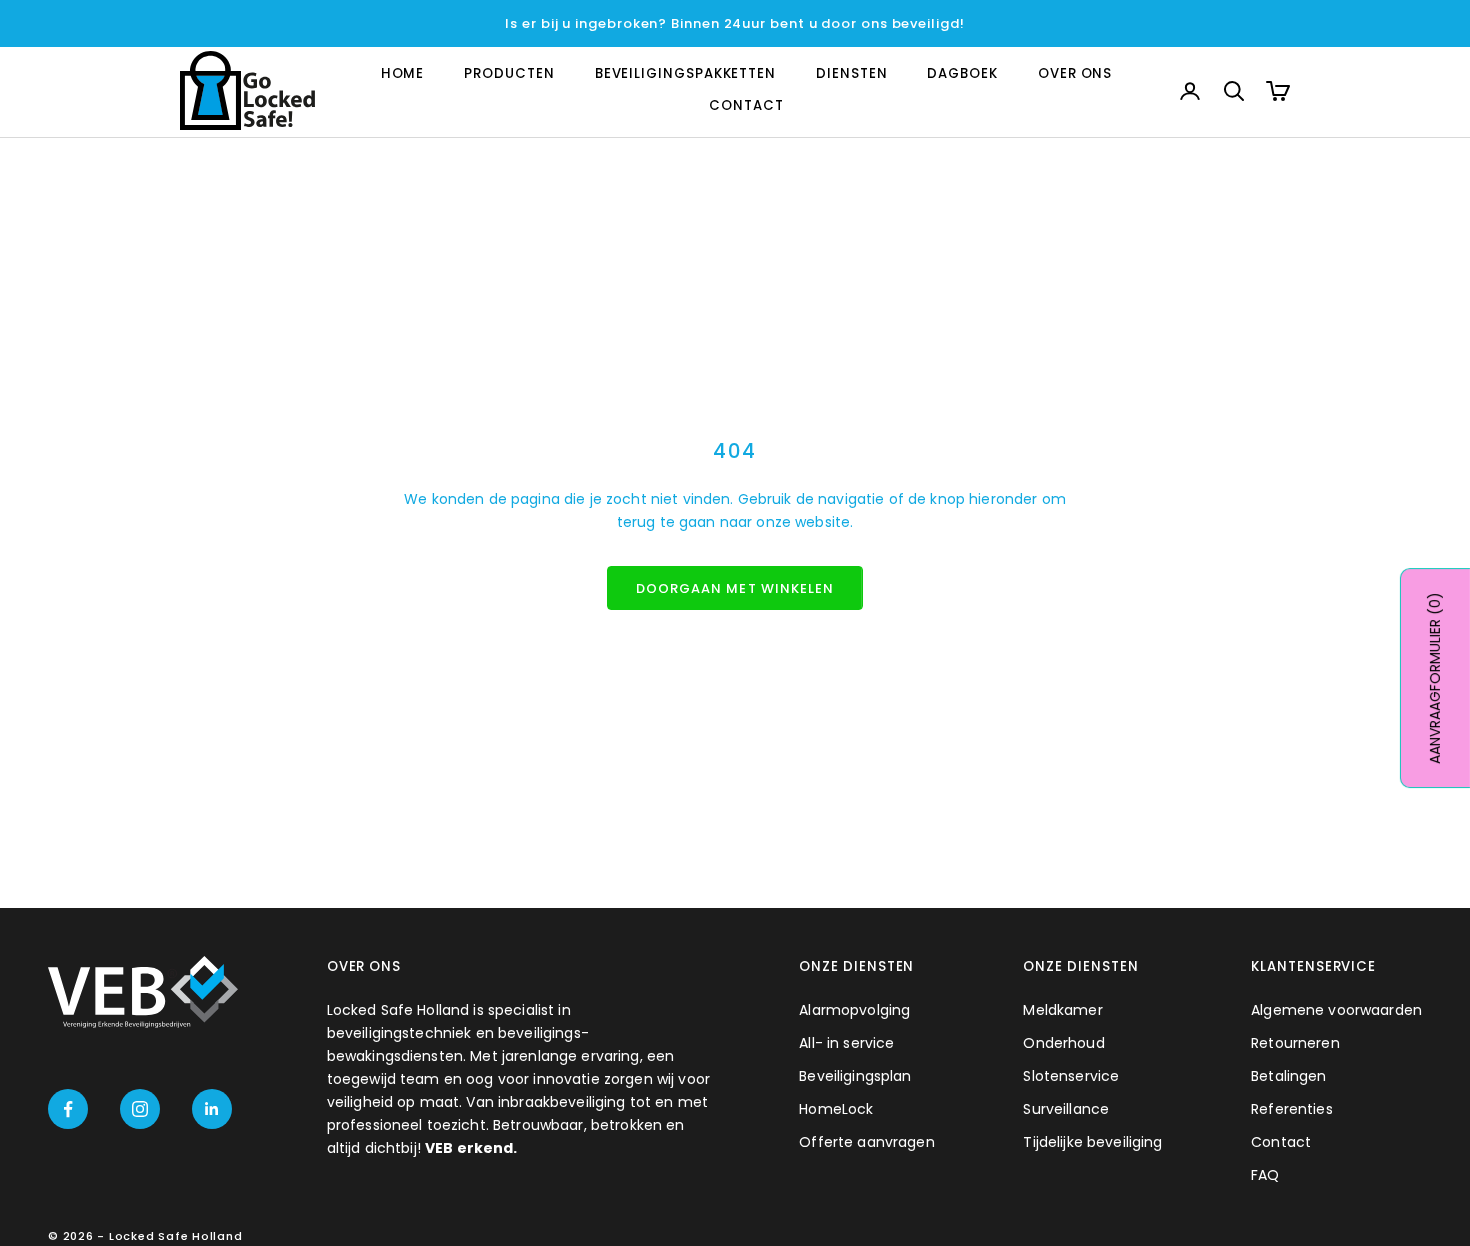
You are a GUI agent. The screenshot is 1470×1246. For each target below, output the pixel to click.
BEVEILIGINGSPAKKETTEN (685, 73)
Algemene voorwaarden (1336, 1010)
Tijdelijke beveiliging (1092, 1142)
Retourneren (1295, 1043)
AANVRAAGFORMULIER (1435, 678)
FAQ (1265, 1175)
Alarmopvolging (854, 1010)
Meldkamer (1062, 1010)
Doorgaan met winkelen (735, 588)
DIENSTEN (851, 73)
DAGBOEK (962, 73)
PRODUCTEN (509, 73)
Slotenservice (1071, 1076)
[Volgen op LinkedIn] (212, 1109)
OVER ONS (1075, 73)
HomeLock (836, 1109)
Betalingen (1288, 1076)
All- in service (846, 1043)
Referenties (1292, 1109)
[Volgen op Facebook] (68, 1109)
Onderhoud (1063, 1043)
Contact (1281, 1142)
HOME (403, 73)
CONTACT (746, 106)
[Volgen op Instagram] (140, 1109)
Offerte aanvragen (866, 1142)
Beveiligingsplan (855, 1076)
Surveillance (1066, 1109)
